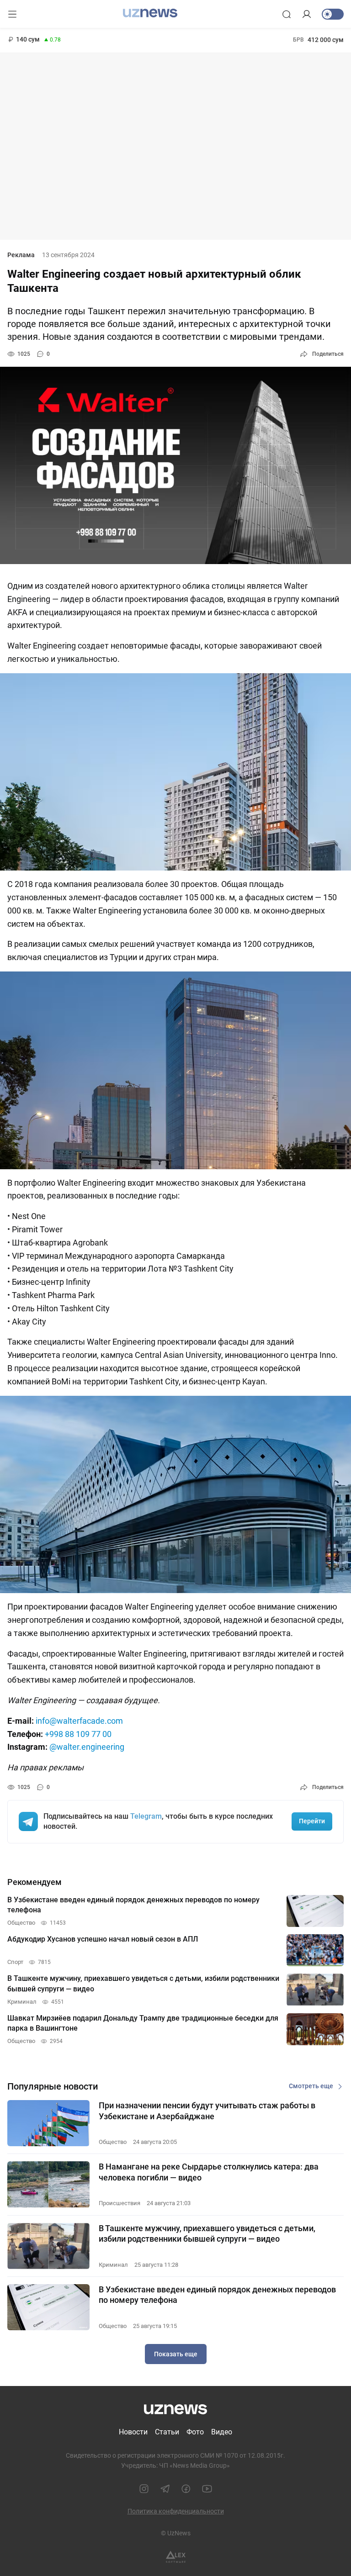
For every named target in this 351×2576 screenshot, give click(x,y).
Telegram (146, 1816)
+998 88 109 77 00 (78, 1734)
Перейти (312, 1821)
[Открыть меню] (12, 14)
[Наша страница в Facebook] (186, 2489)
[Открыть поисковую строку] (287, 14)
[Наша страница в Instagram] (144, 2489)
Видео (222, 2432)
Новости (133, 2432)
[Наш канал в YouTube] (207, 2489)
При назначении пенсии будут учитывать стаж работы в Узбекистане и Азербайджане (207, 2111)
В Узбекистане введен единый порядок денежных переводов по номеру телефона (217, 2295)
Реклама (21, 255)
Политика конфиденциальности (176, 2511)
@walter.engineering (87, 1747)
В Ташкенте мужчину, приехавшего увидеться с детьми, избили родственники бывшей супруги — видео (207, 2233)
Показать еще (176, 2354)
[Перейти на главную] (150, 13)
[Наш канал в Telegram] (165, 2489)
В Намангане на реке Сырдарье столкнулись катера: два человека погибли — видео (209, 2172)
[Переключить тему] (333, 14)
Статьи (167, 2432)
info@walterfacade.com (79, 1721)
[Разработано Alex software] (176, 2557)
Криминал (113, 2265)
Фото (195, 2432)
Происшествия (120, 2203)
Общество (113, 2142)
